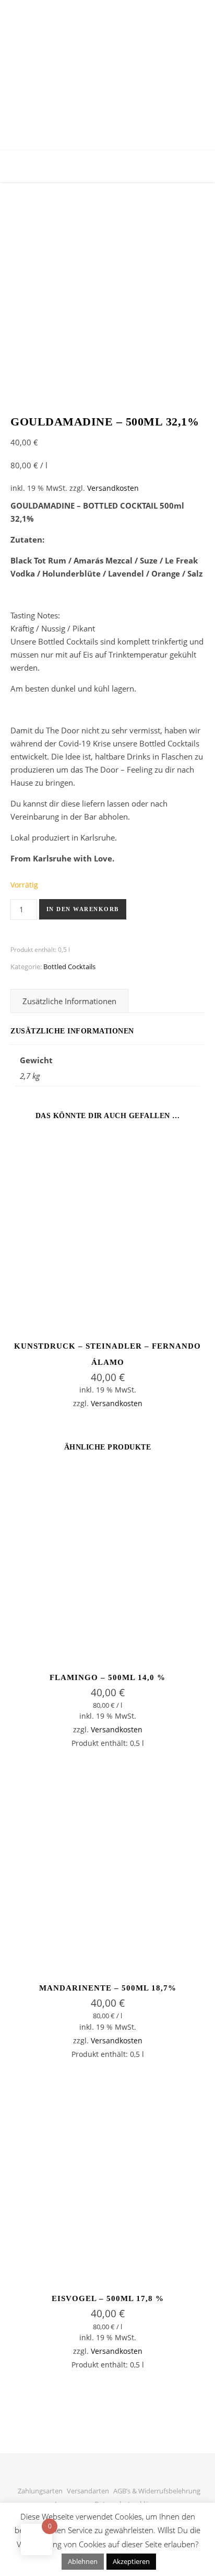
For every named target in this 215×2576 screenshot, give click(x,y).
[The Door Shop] (107, 55)
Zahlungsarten (40, 2491)
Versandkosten (113, 488)
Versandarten (88, 2491)
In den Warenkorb (83, 909)
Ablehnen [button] (83, 2561)
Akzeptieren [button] (131, 2561)
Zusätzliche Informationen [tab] (69, 1001)
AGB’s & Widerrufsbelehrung (157, 2491)
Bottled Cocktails (69, 967)
